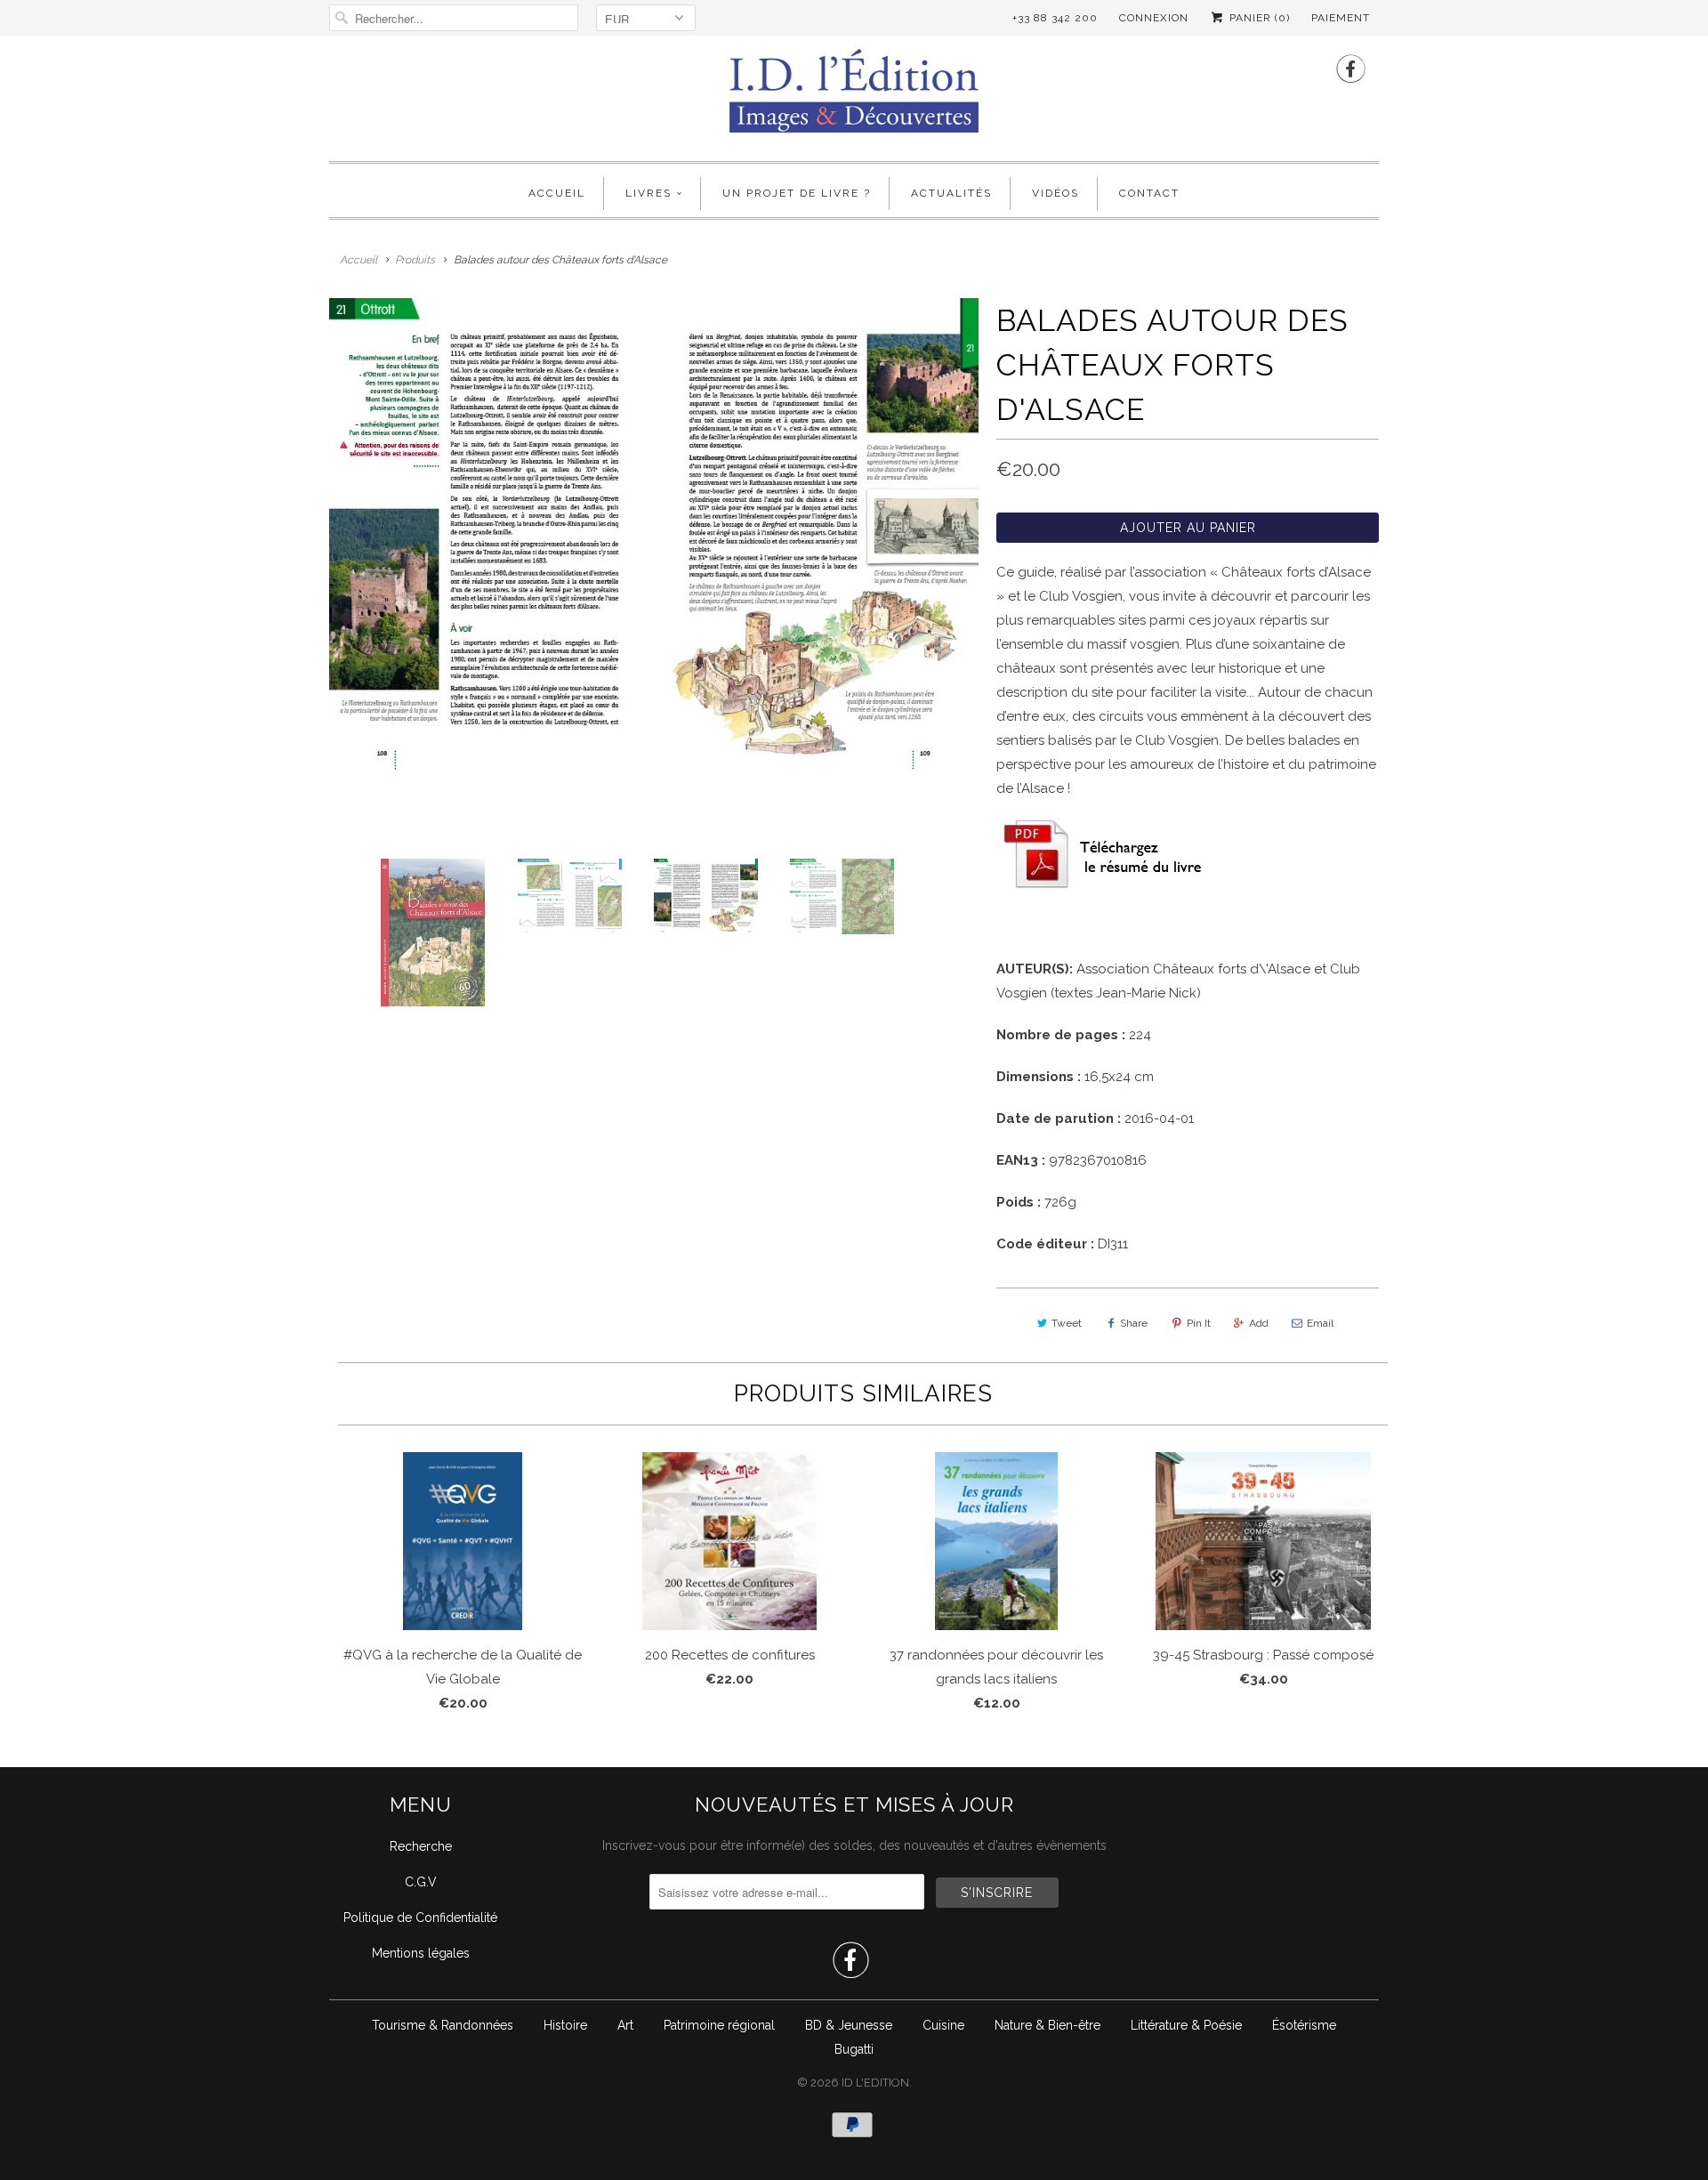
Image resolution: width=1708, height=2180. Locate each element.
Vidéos (1055, 193)
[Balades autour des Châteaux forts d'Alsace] (1108, 885)
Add (1259, 1323)
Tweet (1067, 1323)
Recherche (421, 1846)
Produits (415, 260)
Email (1320, 1323)
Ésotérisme (1304, 2025)
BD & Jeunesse (849, 2025)
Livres (649, 193)
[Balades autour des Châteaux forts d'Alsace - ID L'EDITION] (654, 534)
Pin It (1199, 1323)
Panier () (1258, 18)
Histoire (565, 2025)
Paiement (1341, 18)
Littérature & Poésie (1186, 2025)
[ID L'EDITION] (854, 96)
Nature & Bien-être (1047, 2025)
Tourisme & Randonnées (443, 2025)
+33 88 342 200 (1055, 18)
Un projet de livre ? (797, 193)
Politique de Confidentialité (420, 1918)
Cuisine (943, 2025)
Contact (1149, 193)
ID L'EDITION (875, 2083)
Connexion (1154, 18)
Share (1134, 1323)
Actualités (951, 193)
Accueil (557, 193)
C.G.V (421, 1882)
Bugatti (854, 2049)
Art (625, 2025)
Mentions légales (421, 1953)
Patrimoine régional (719, 2025)
